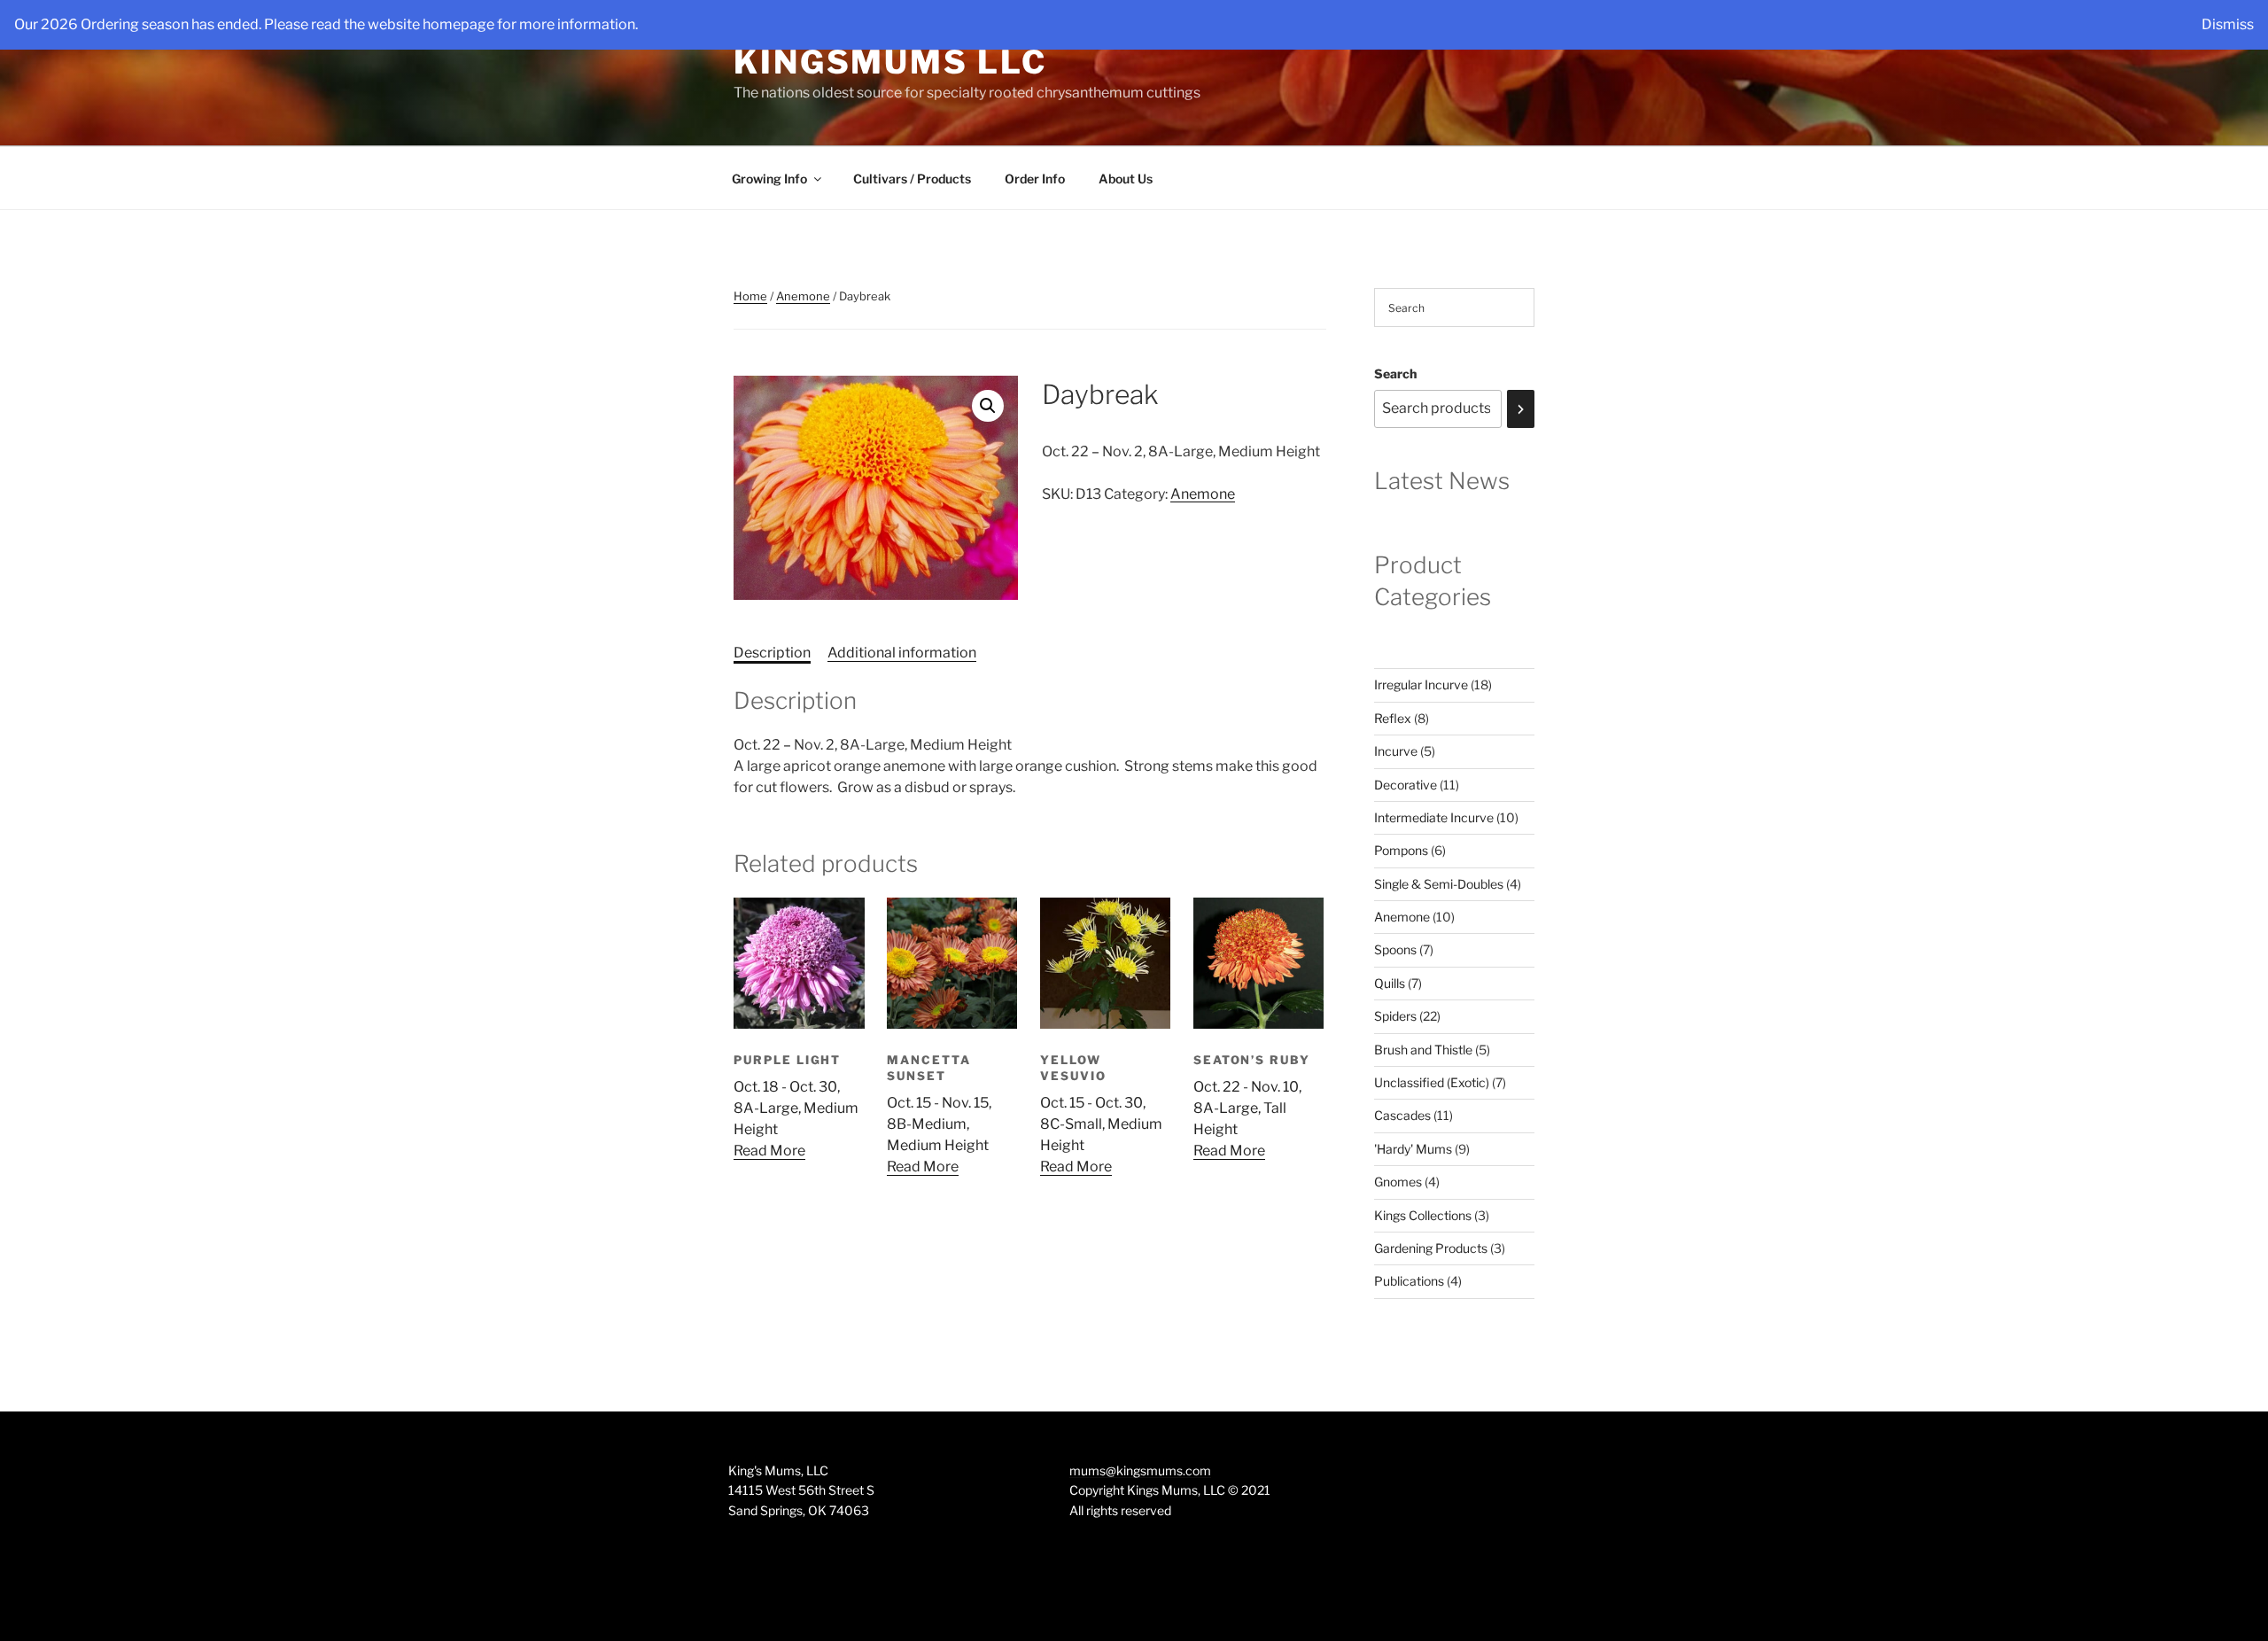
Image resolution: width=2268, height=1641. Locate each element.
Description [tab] (772, 653)
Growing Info (769, 179)
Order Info (1035, 179)
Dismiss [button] (2228, 24)
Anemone (803, 296)
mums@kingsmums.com (1140, 1470)
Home (750, 296)
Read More (769, 1151)
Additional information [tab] (902, 653)
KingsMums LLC (890, 62)
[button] (988, 406)
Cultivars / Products (912, 179)
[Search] (1521, 409)
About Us (1126, 179)
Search (1395, 373)
